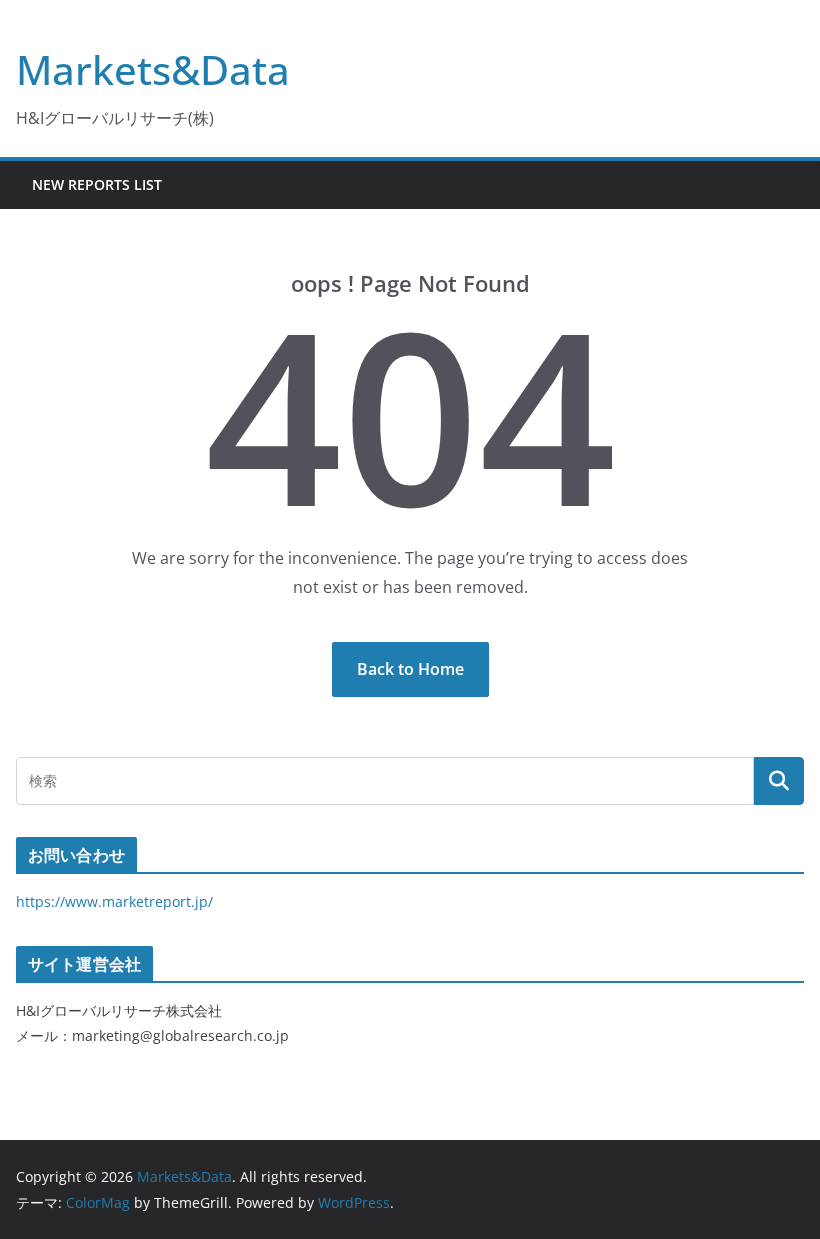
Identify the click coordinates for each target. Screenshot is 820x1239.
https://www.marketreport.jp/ (114, 901)
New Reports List (97, 184)
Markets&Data (153, 69)
